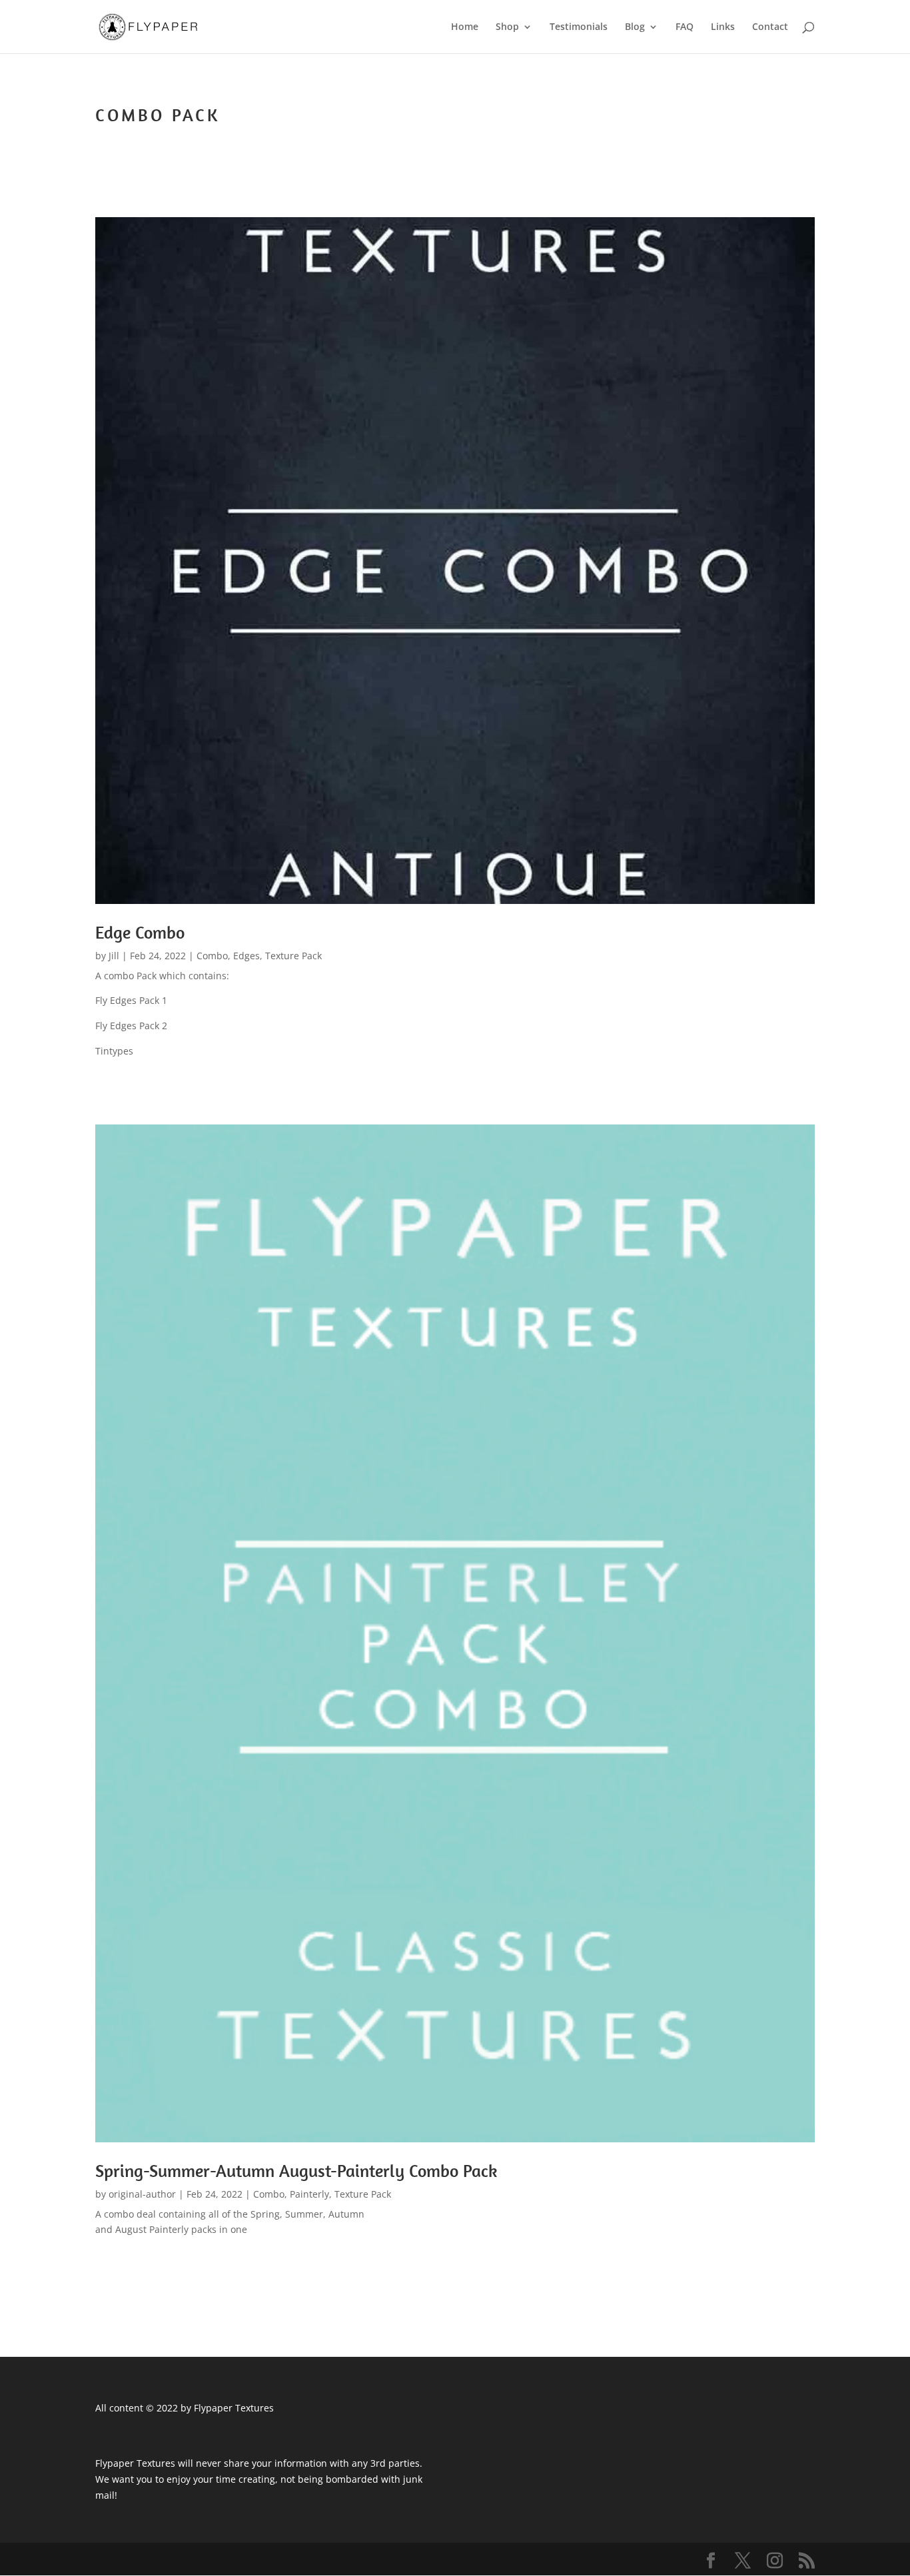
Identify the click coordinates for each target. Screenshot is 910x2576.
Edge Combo (140, 932)
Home (465, 27)
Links (723, 27)
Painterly (309, 2194)
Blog (635, 27)
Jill (114, 956)
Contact (770, 27)
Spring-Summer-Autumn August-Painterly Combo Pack (296, 2171)
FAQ (684, 27)
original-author (142, 2194)
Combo (212, 956)
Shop (507, 27)
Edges (246, 956)
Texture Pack (293, 956)
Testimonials (579, 27)
